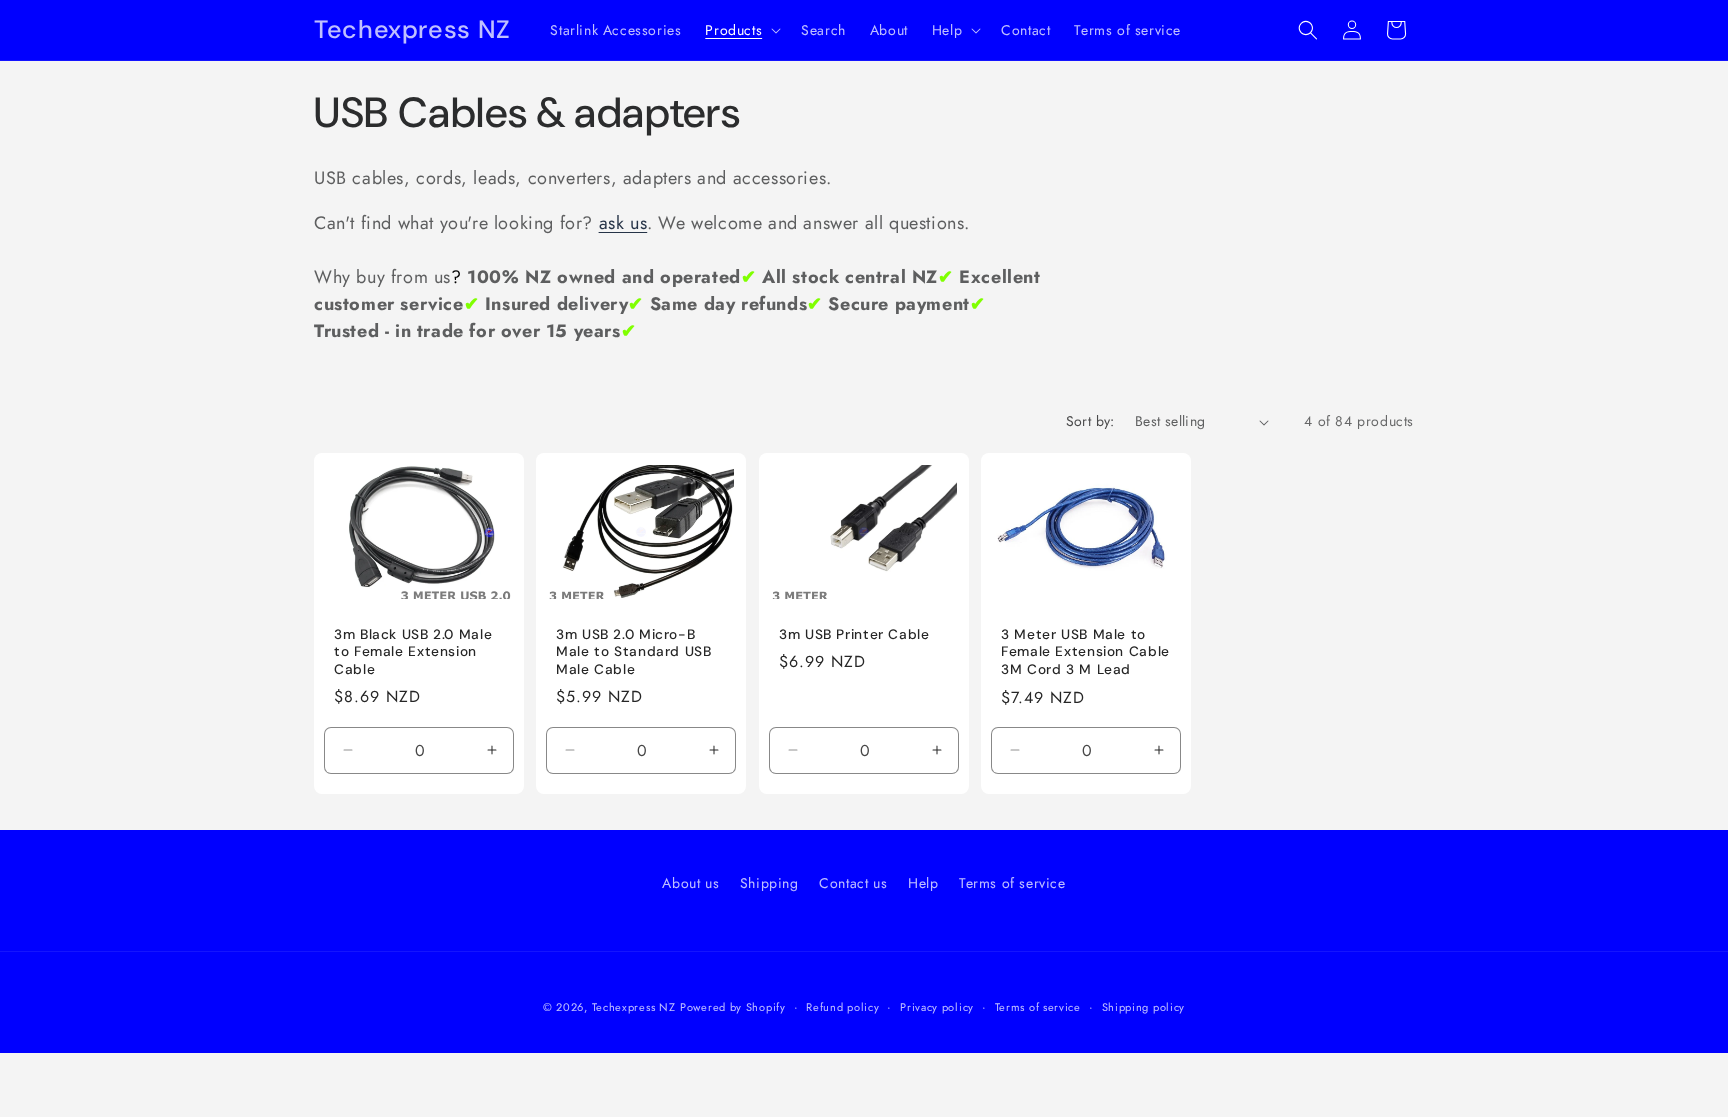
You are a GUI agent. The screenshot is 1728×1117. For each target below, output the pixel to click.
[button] (741, 30)
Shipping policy (1144, 1007)
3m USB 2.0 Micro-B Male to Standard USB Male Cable (634, 652)
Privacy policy (937, 1007)
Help (923, 883)
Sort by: (1090, 421)
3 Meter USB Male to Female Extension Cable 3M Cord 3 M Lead (1085, 652)
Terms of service (1012, 883)
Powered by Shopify (733, 1007)
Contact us (853, 883)
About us (690, 883)
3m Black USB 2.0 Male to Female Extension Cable (413, 652)
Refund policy (842, 1007)
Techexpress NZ (634, 1007)
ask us (623, 223)
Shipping (769, 883)
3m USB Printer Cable (854, 634)
